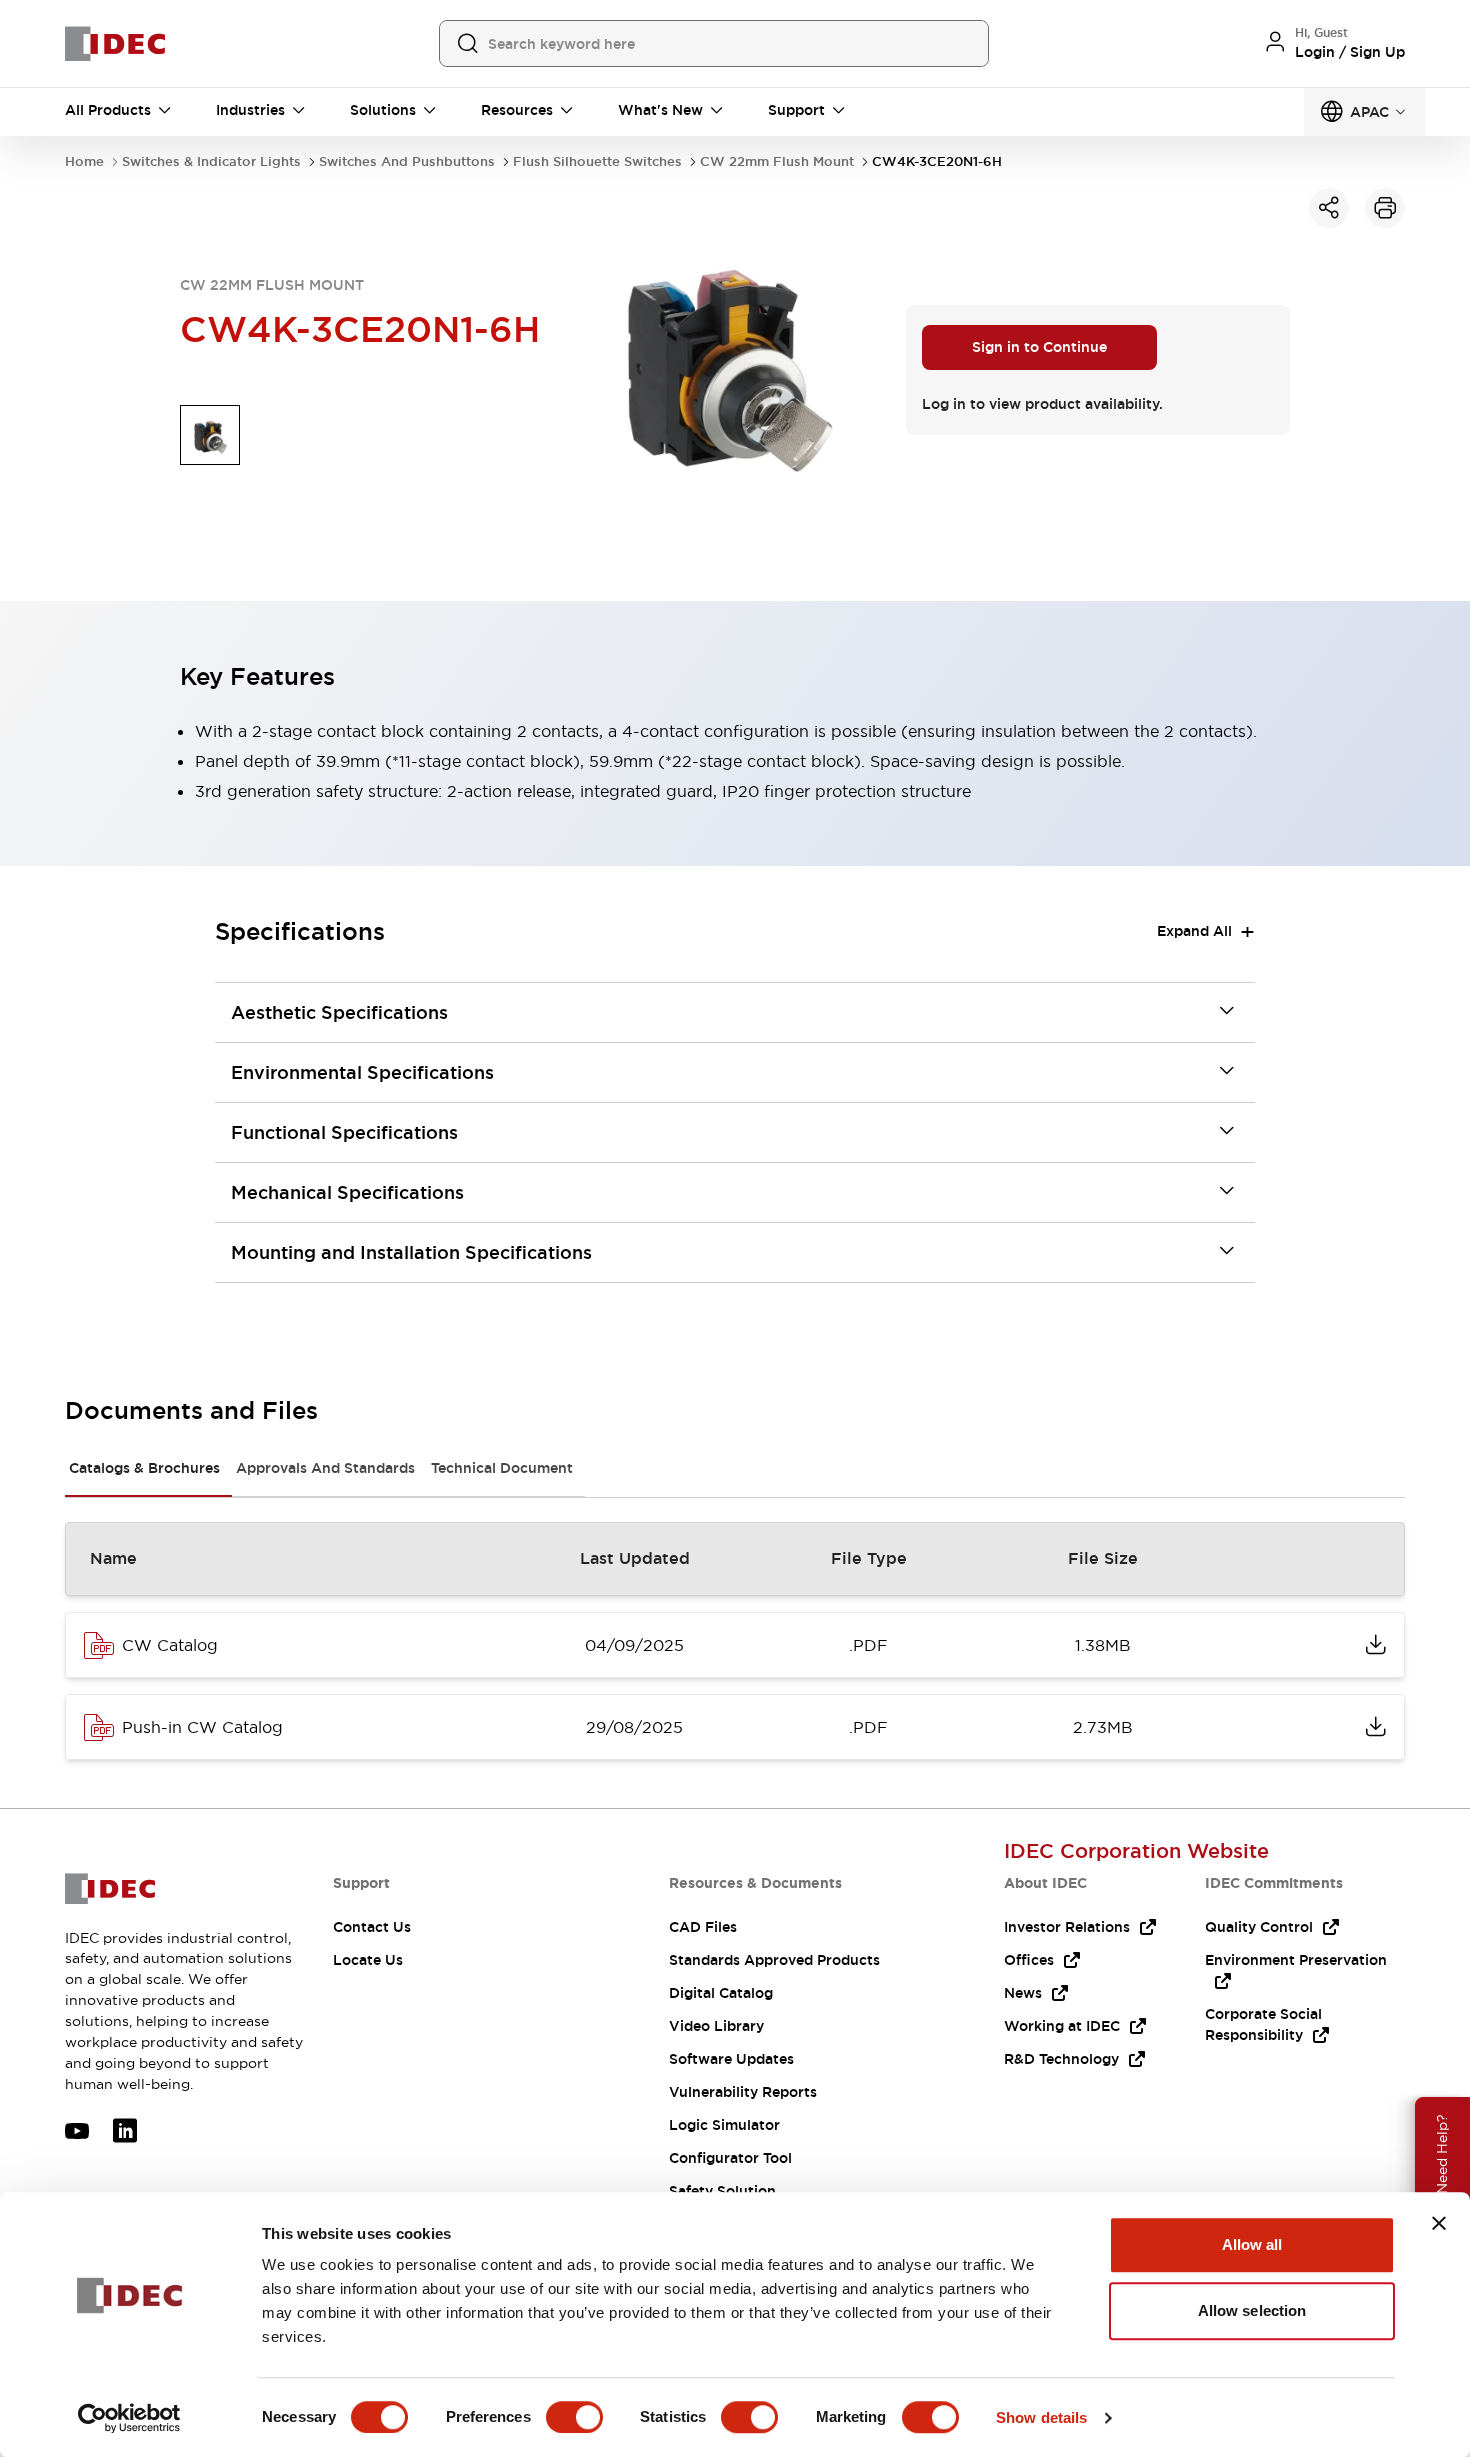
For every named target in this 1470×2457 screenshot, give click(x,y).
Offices (1029, 1960)
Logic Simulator (724, 2125)
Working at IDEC (1062, 2026)
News (1023, 1993)
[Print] (1385, 208)
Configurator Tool (730, 2158)
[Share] (1329, 208)
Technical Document (502, 1468)
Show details (1041, 2417)
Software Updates (731, 2059)
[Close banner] (1439, 2223)
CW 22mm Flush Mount (777, 161)
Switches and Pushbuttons (407, 161)
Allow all (1252, 2244)
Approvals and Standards (325, 1468)
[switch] (574, 2417)
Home (84, 161)
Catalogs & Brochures (144, 1468)
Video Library (716, 2026)
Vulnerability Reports (743, 2092)
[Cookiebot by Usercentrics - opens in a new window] (129, 2418)
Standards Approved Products (774, 1960)
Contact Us (372, 1927)
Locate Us (368, 1960)
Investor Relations (1067, 1927)
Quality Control (1259, 1927)
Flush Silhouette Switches (597, 161)
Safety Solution (722, 2191)
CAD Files (703, 1927)
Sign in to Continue (1039, 347)
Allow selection (1252, 2310)
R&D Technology (1061, 2059)
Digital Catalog (721, 1993)
